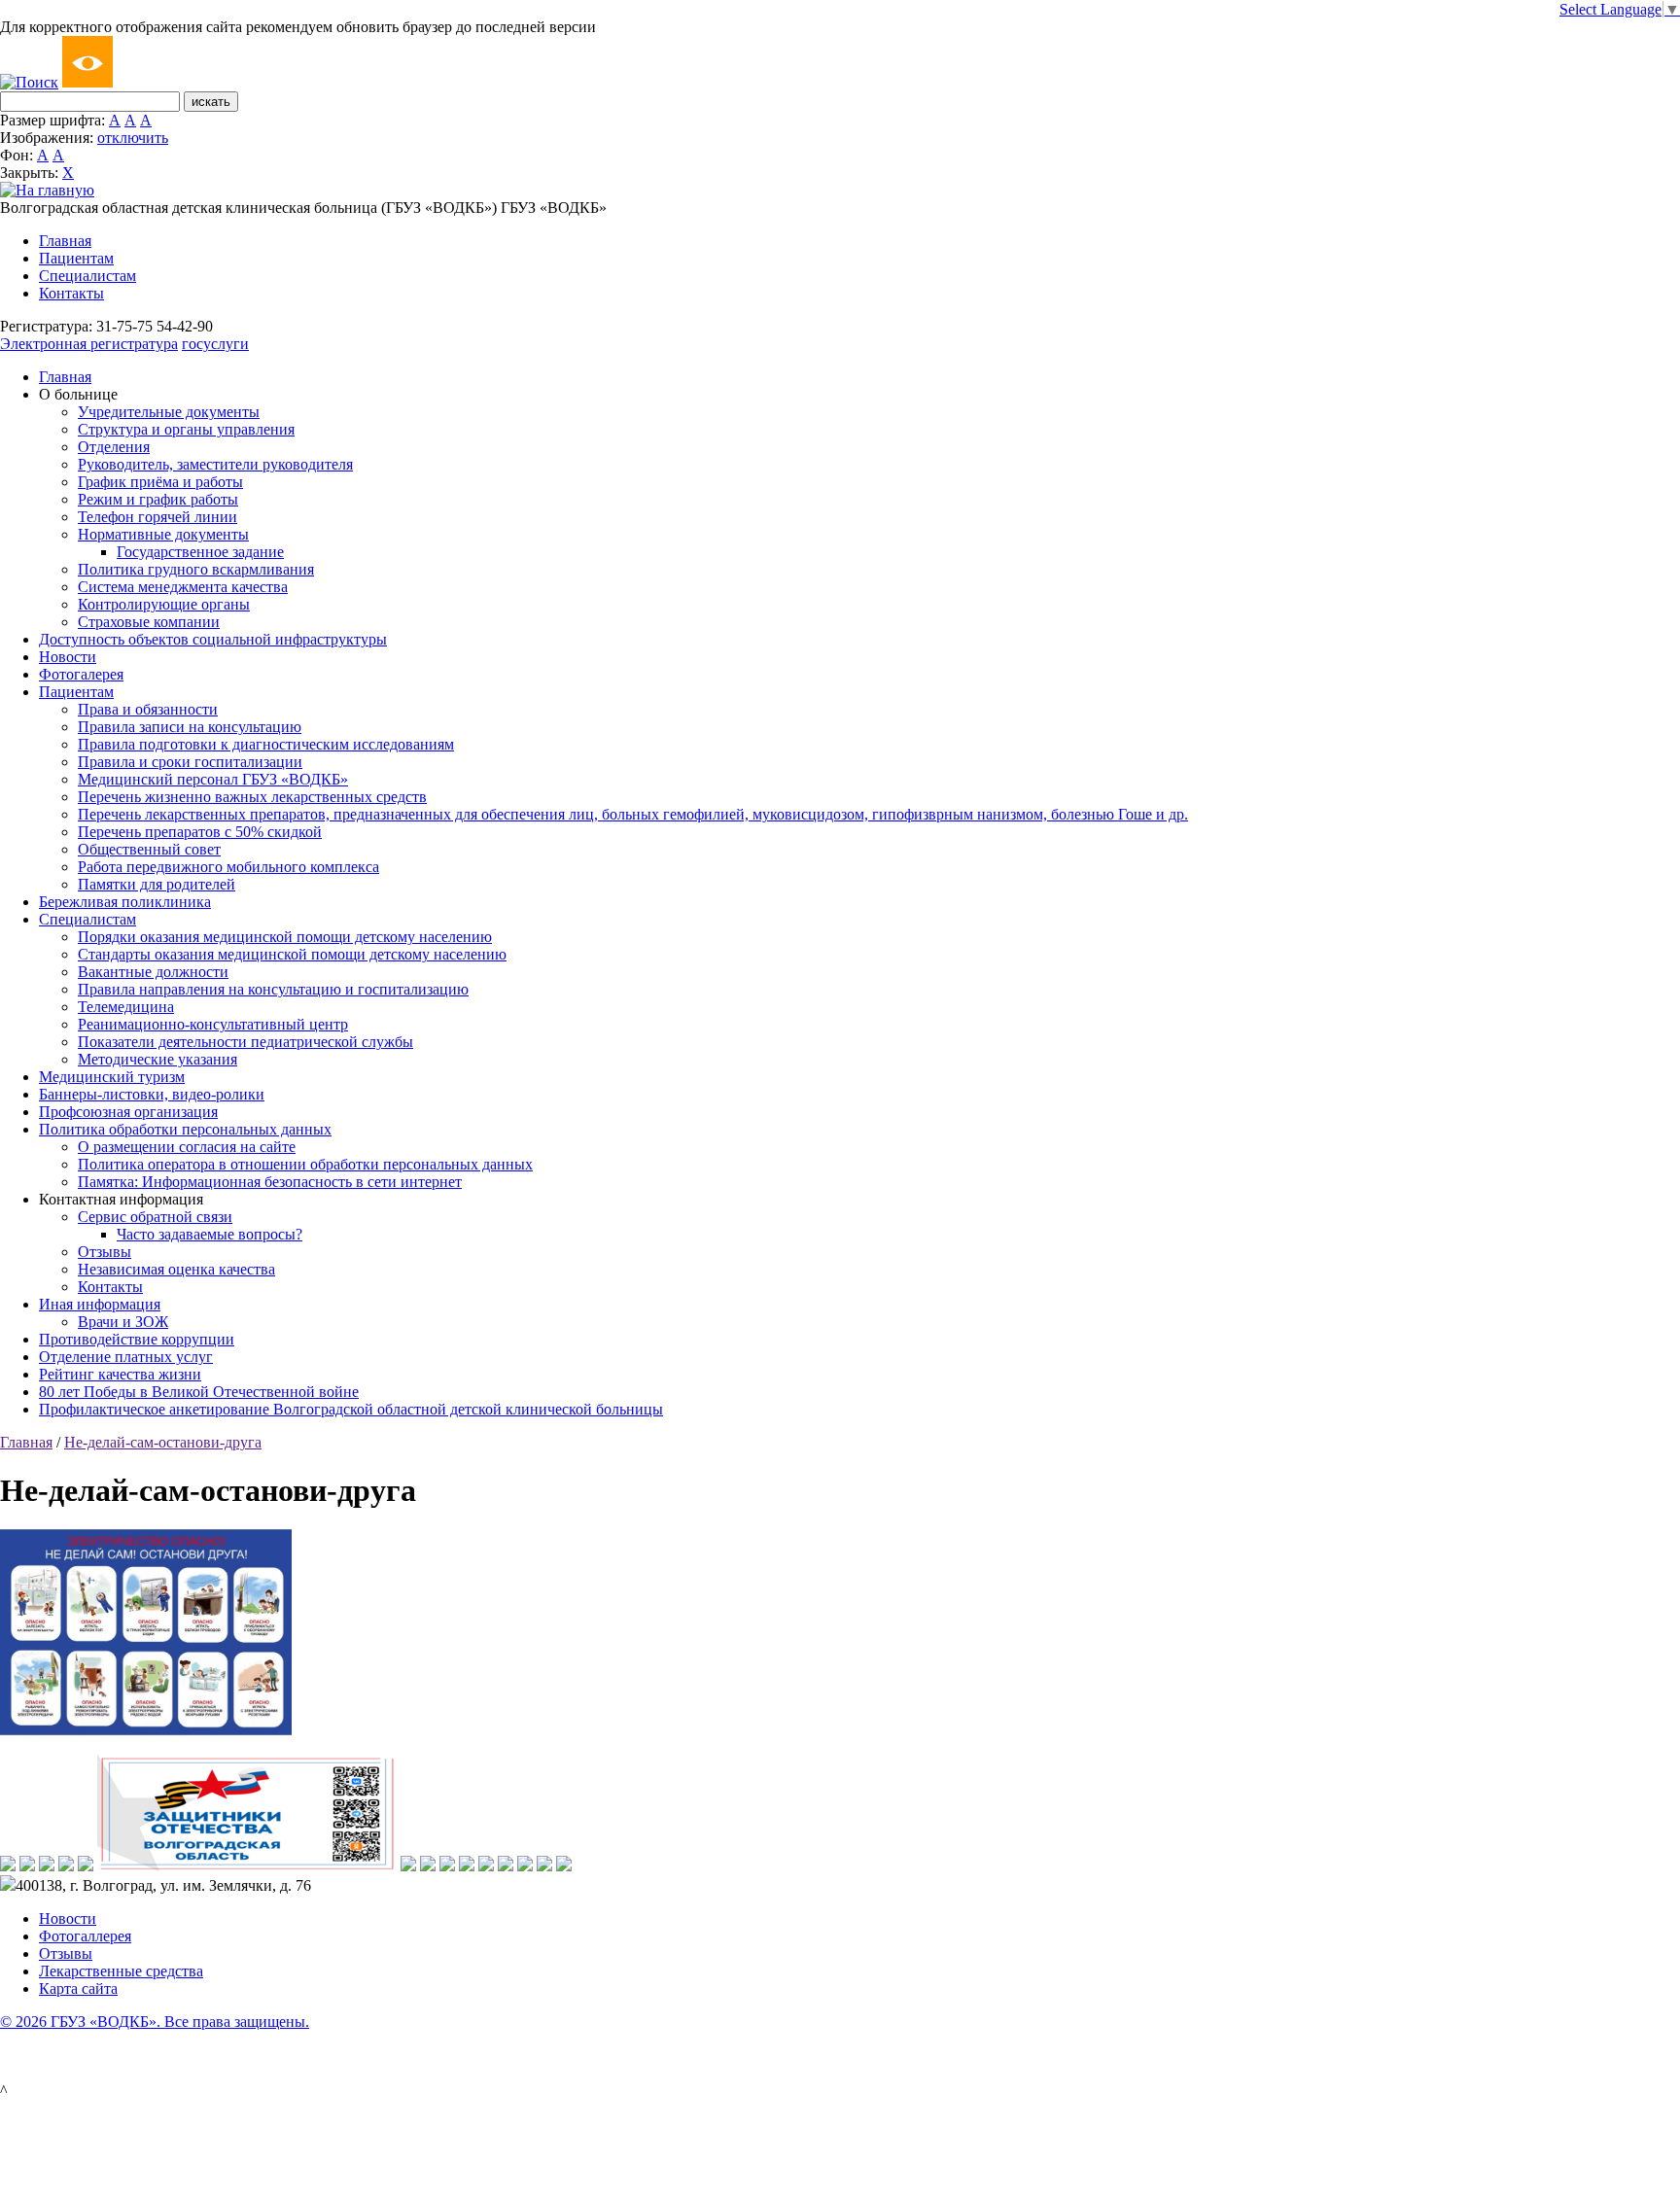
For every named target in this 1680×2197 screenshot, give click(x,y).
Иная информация (100, 1304)
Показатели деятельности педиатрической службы (245, 1042)
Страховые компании (149, 622)
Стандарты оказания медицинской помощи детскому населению (292, 954)
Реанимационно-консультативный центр (213, 1024)
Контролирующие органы (164, 604)
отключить (133, 138)
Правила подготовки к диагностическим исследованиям (266, 744)
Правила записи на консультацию (190, 727)
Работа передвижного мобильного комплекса (228, 867)
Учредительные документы (169, 412)
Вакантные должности (153, 972)
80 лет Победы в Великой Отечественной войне (199, 1392)
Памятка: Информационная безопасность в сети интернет (270, 1182)
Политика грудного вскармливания (196, 569)
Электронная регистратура (89, 344)
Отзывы (105, 1252)
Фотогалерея (81, 674)
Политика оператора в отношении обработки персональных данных (305, 1164)
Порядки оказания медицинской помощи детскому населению (285, 937)
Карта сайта (78, 1988)
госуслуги (215, 344)
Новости (68, 657)
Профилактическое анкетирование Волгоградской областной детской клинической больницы (351, 1409)
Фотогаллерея (85, 1936)
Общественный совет (149, 849)
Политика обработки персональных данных (185, 1129)
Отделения (114, 447)
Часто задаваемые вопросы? (210, 1234)
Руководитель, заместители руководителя (215, 464)
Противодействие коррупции (137, 1339)
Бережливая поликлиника (125, 902)
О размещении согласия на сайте (187, 1147)
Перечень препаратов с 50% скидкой (200, 832)
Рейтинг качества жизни (120, 1374)
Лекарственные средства (121, 1971)
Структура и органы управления (186, 429)
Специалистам (87, 276)
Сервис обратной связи (155, 1217)
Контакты (71, 293)
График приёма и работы (160, 482)
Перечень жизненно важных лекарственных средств (252, 797)
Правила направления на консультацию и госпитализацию (273, 989)
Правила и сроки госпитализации (190, 762)
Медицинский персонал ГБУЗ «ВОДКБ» (213, 779)
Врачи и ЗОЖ (123, 1322)
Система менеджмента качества (183, 587)
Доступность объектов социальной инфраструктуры (213, 639)
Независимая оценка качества (176, 1269)
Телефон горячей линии (157, 517)
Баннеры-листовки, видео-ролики (152, 1094)
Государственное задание (200, 552)
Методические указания (157, 1059)
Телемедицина (126, 1007)
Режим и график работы (158, 499)
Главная (65, 241)
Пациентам (76, 258)
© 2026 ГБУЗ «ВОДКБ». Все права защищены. (155, 2022)
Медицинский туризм (112, 1077)
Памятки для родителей (157, 884)
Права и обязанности (148, 709)
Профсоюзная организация (128, 1112)
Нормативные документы (163, 534)
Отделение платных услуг (126, 1357)
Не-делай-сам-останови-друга (163, 1442)
